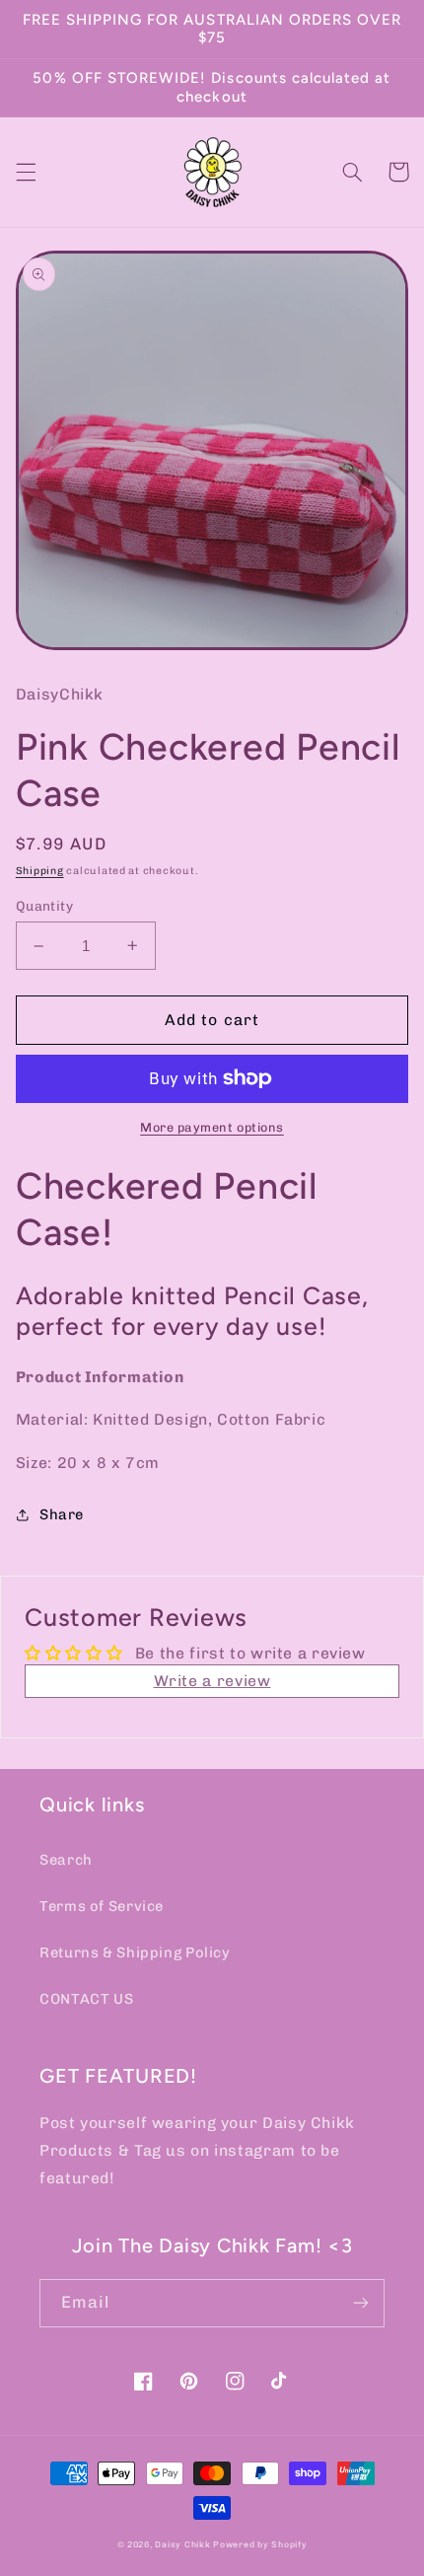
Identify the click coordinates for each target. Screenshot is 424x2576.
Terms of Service (102, 1906)
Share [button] (62, 1514)
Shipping (40, 871)
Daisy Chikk (182, 2544)
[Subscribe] (361, 2303)
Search (66, 1860)
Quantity (44, 906)
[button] (26, 172)
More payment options (212, 1127)
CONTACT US (86, 1999)
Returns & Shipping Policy (135, 1952)
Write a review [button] (212, 1681)
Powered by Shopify (260, 2544)
